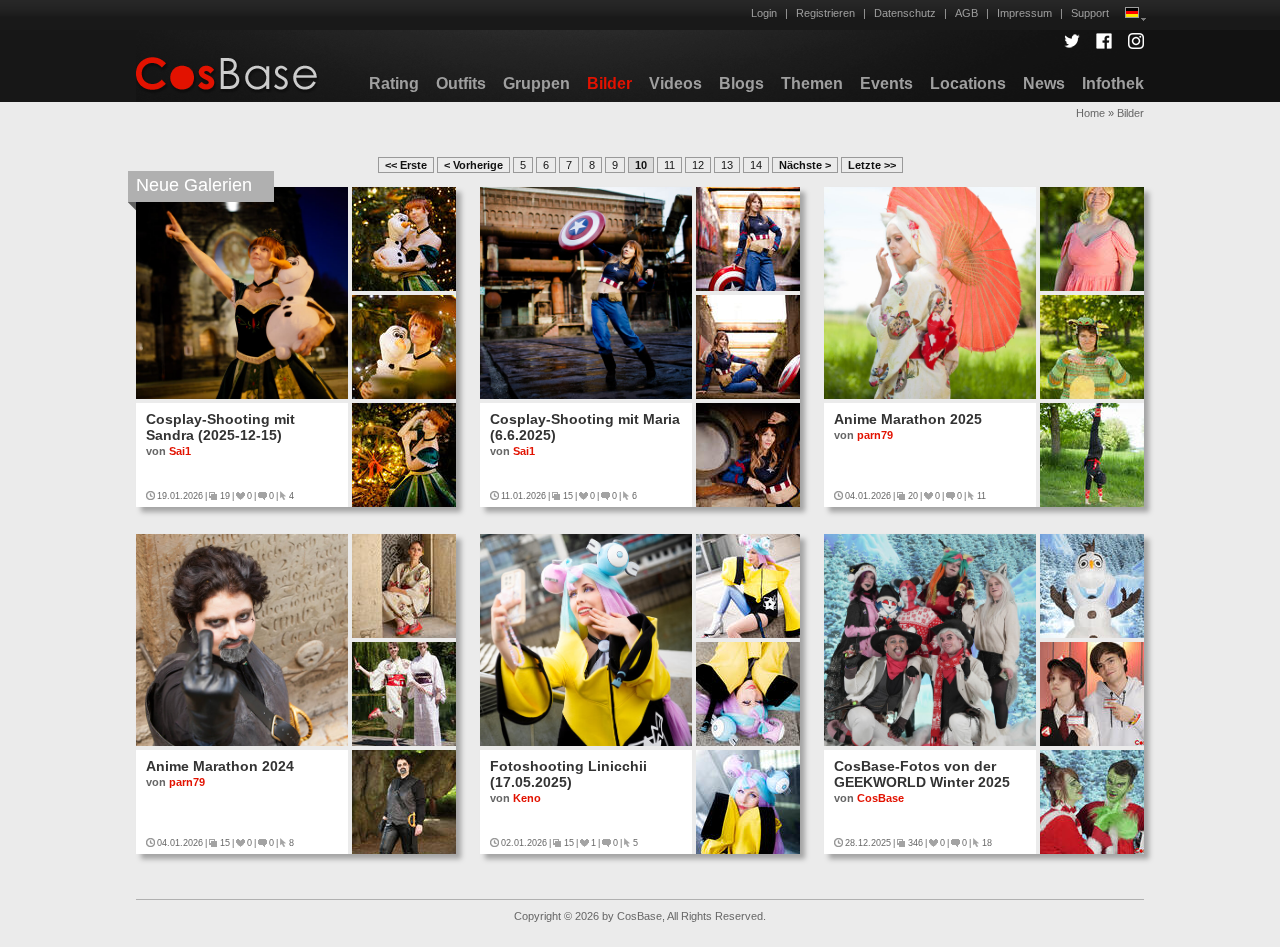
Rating (394, 83)
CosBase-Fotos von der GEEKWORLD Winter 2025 (922, 774)
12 (698, 165)
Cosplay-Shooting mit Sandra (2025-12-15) (220, 427)
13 (727, 165)
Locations (968, 83)
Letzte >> (872, 165)
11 (669, 165)
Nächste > (805, 165)
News (1044, 83)
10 (641, 165)
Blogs (741, 83)
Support (1090, 13)
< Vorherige (473, 165)
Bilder (609, 83)
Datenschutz (905, 13)
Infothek (1113, 83)
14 (756, 165)
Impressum (1024, 13)
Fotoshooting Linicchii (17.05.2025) (568, 774)
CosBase (880, 798)
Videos (675, 83)
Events (886, 83)
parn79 (875, 435)
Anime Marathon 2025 (908, 419)
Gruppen (536, 83)
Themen (812, 83)
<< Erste (406, 165)
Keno (527, 798)
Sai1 (180, 451)
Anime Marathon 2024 (220, 766)
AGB (966, 13)
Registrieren (825, 13)
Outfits (461, 83)
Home (1090, 113)
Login (764, 13)
